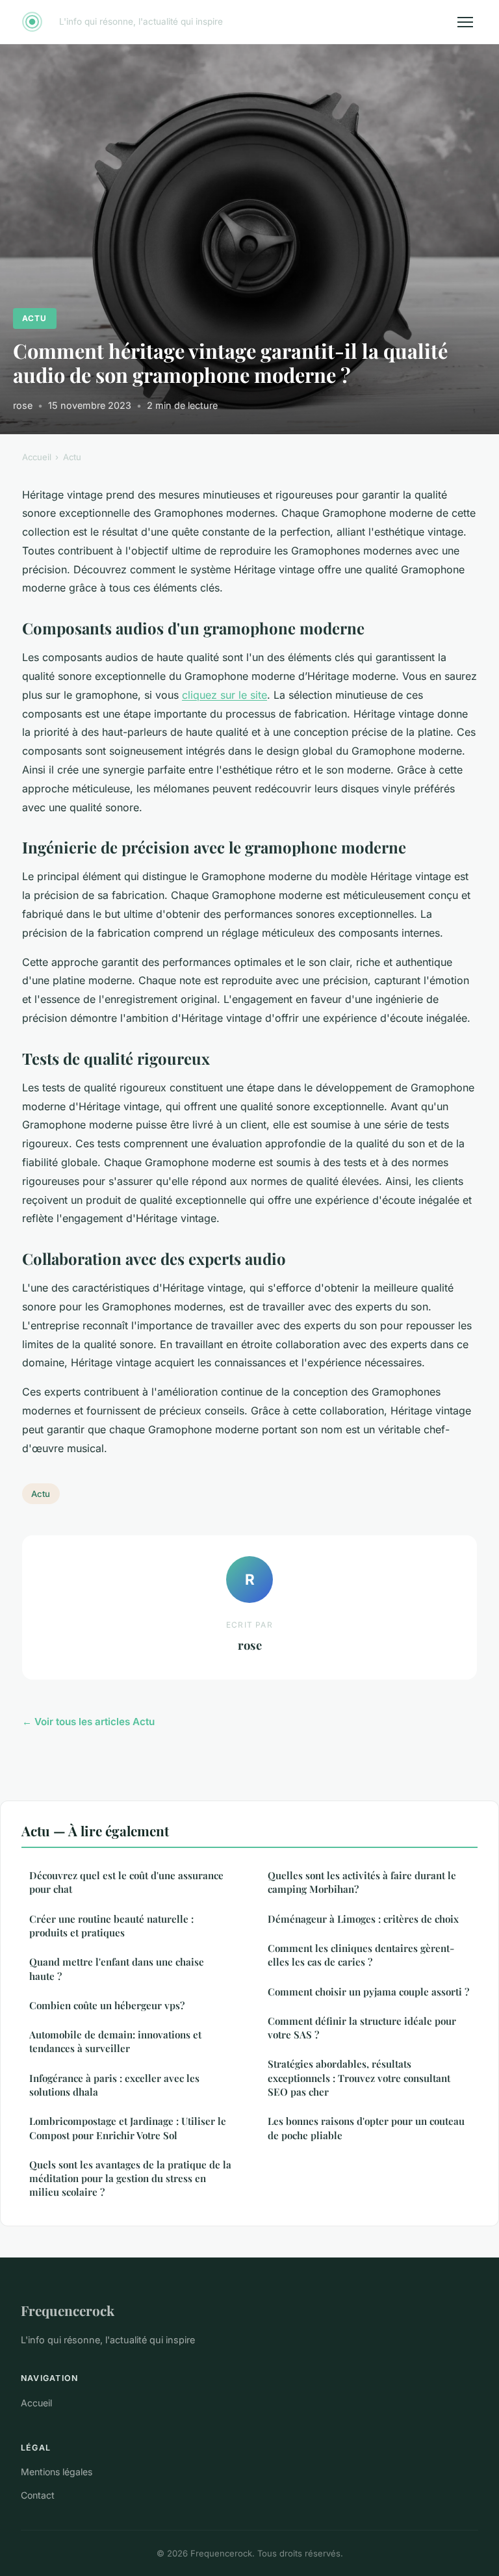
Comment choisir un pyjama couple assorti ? (368, 1992)
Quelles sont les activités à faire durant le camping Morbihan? (362, 1882)
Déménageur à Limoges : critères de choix (363, 1919)
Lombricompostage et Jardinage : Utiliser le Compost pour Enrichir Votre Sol (128, 2128)
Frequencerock (68, 2310)
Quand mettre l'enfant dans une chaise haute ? (117, 1969)
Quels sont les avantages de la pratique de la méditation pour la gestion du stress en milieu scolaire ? (130, 2179)
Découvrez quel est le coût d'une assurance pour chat (126, 1882)
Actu (34, 318)
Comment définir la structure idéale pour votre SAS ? (362, 2028)
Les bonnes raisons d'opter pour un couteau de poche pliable (366, 2128)
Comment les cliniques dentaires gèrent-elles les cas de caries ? (361, 1955)
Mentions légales (57, 2472)
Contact (38, 2495)
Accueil (37, 457)
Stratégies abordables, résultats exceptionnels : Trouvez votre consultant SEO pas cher (359, 2078)
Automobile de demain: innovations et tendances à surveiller (115, 2041)
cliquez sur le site (224, 695)
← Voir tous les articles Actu (88, 1722)
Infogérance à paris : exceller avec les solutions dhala (114, 2085)
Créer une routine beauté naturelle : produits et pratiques (111, 1926)
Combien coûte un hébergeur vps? (107, 2005)
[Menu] (465, 22)
